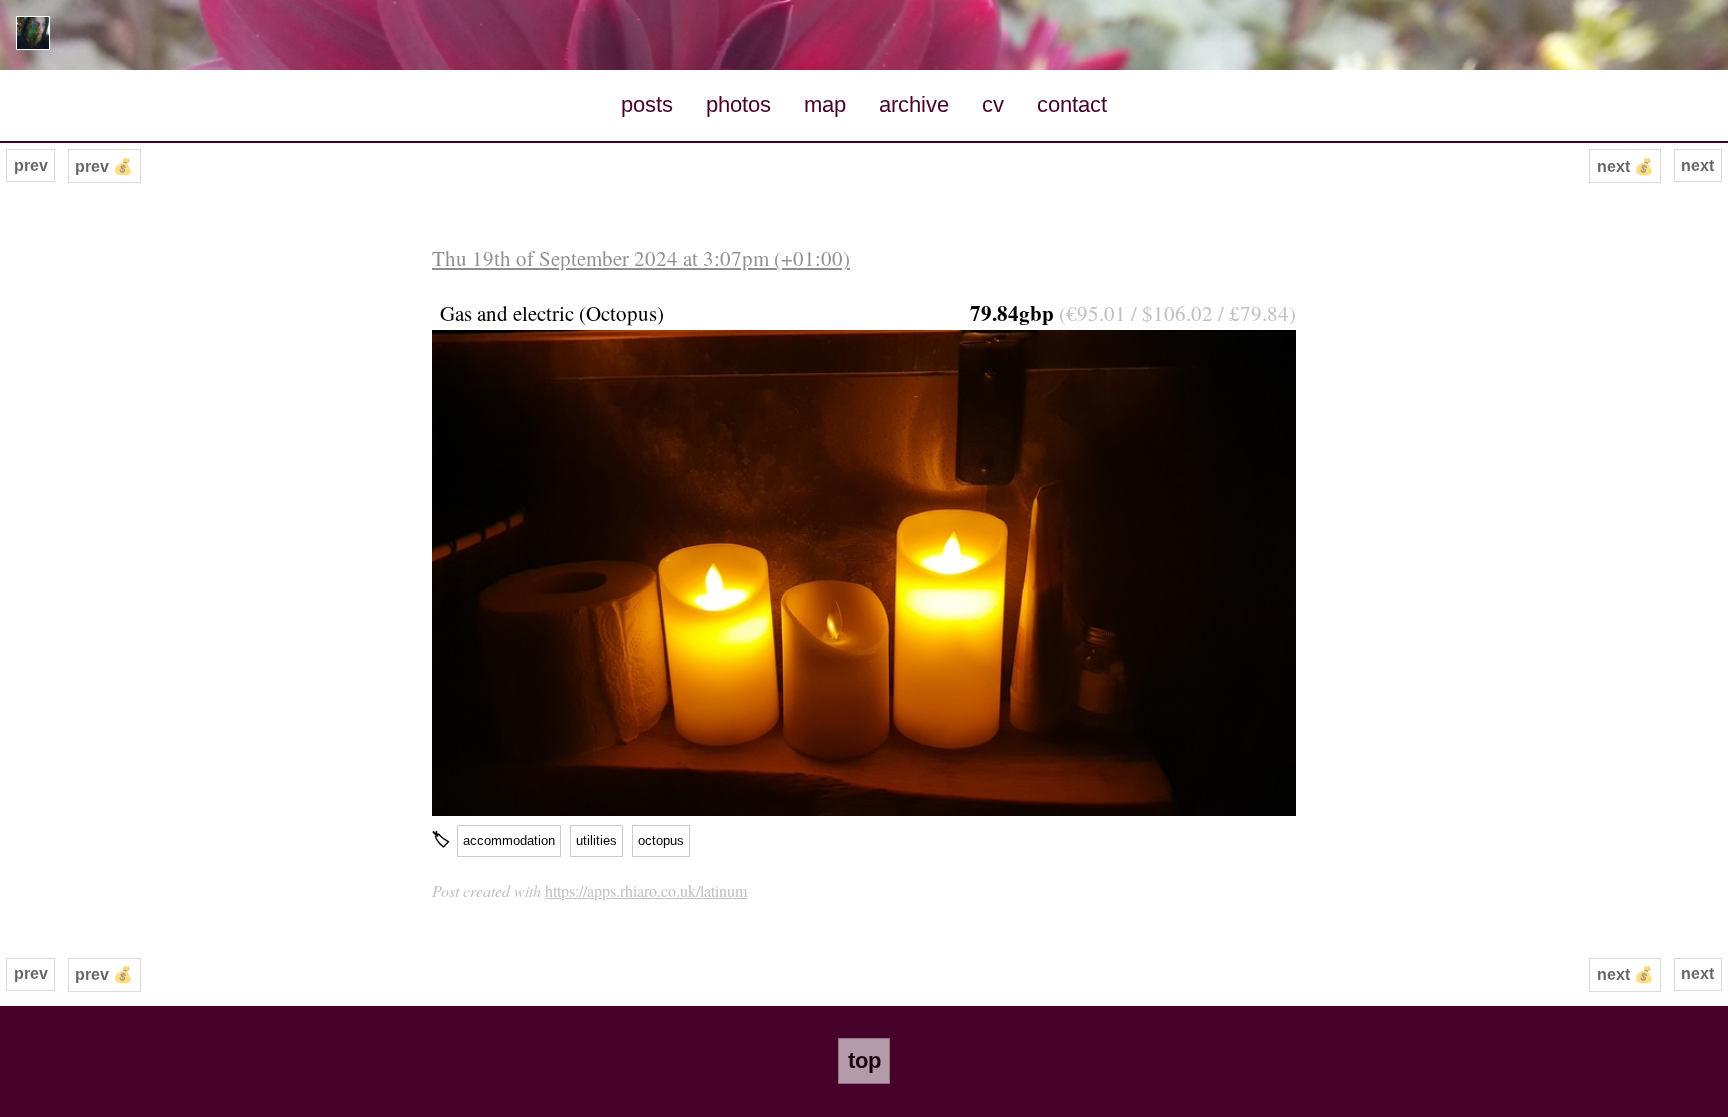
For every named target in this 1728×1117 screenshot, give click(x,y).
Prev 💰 (104, 166)
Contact (1072, 104)
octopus (661, 840)
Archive (914, 104)
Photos (738, 104)
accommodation (509, 840)
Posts (647, 104)
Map (825, 104)
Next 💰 (1625, 166)
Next (1697, 165)
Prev (31, 165)
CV (993, 104)
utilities (596, 840)
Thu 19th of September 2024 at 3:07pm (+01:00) (641, 258)
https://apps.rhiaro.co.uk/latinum (646, 890)
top (864, 1060)
